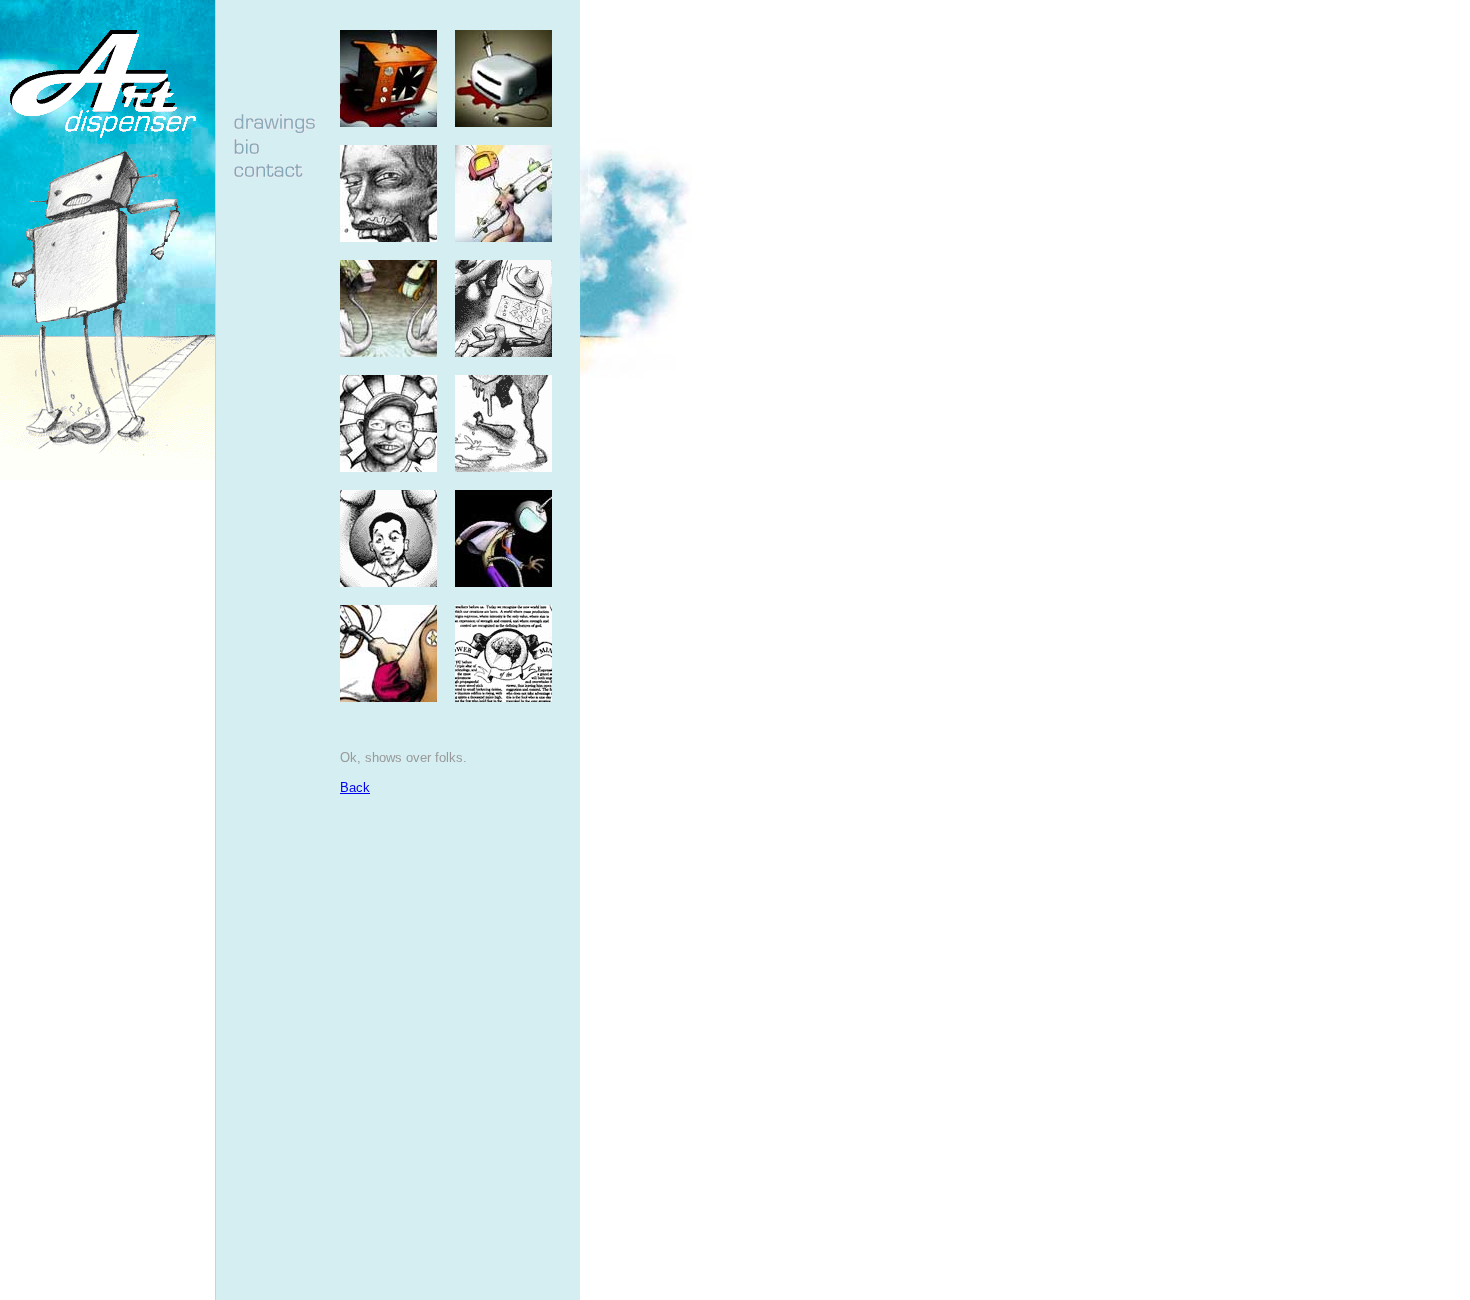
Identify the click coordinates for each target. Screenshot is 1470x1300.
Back (355, 787)
